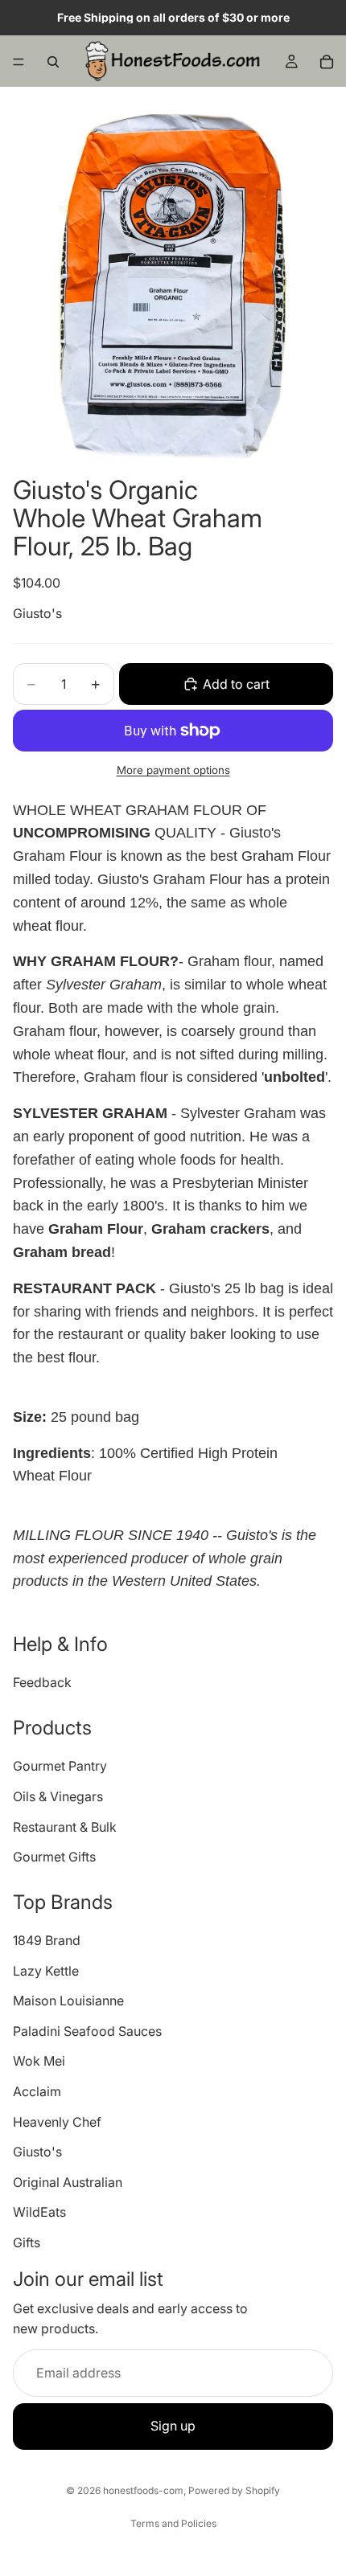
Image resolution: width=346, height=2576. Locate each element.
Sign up (173, 2427)
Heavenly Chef (57, 2122)
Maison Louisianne (68, 2001)
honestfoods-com (143, 2490)
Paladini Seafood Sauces (87, 2031)
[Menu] (19, 62)
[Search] (53, 62)
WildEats (39, 2213)
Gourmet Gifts (54, 1857)
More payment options (173, 770)
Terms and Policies (173, 2523)
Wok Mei (39, 2062)
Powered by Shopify (234, 2490)
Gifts (27, 2242)
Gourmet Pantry (60, 1767)
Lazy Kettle (46, 1971)
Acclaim (37, 2091)
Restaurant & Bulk (65, 1827)
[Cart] (327, 62)
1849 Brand (47, 1940)
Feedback (42, 1683)
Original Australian (68, 2182)
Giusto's (37, 613)
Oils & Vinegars (58, 1796)
